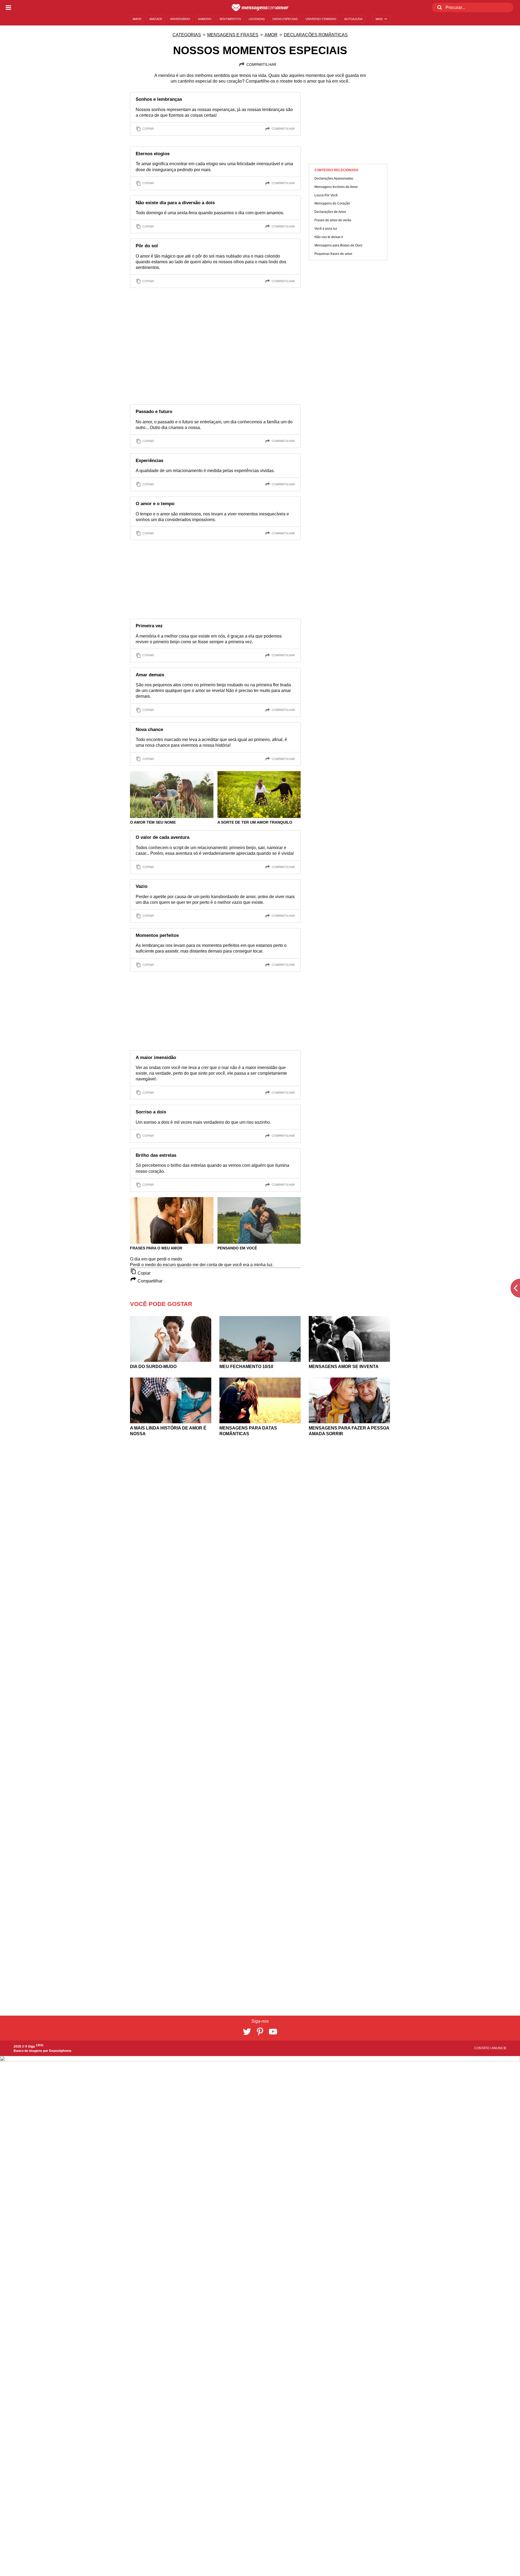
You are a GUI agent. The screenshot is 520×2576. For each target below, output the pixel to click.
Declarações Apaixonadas (334, 178)
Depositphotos (60, 2051)
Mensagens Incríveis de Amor (336, 187)
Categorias (187, 35)
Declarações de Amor (330, 212)
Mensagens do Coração (332, 204)
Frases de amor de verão (333, 220)
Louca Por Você (326, 195)
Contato (482, 2048)
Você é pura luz (326, 229)
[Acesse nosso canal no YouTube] (273, 2032)
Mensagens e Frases (233, 35)
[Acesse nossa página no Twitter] (247, 2032)
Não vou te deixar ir (329, 237)
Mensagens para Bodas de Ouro (338, 245)
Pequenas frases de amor (333, 254)
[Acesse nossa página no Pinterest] (260, 2032)
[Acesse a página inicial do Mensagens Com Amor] (260, 8)
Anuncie (499, 2048)
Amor (271, 35)
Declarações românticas (316, 35)
